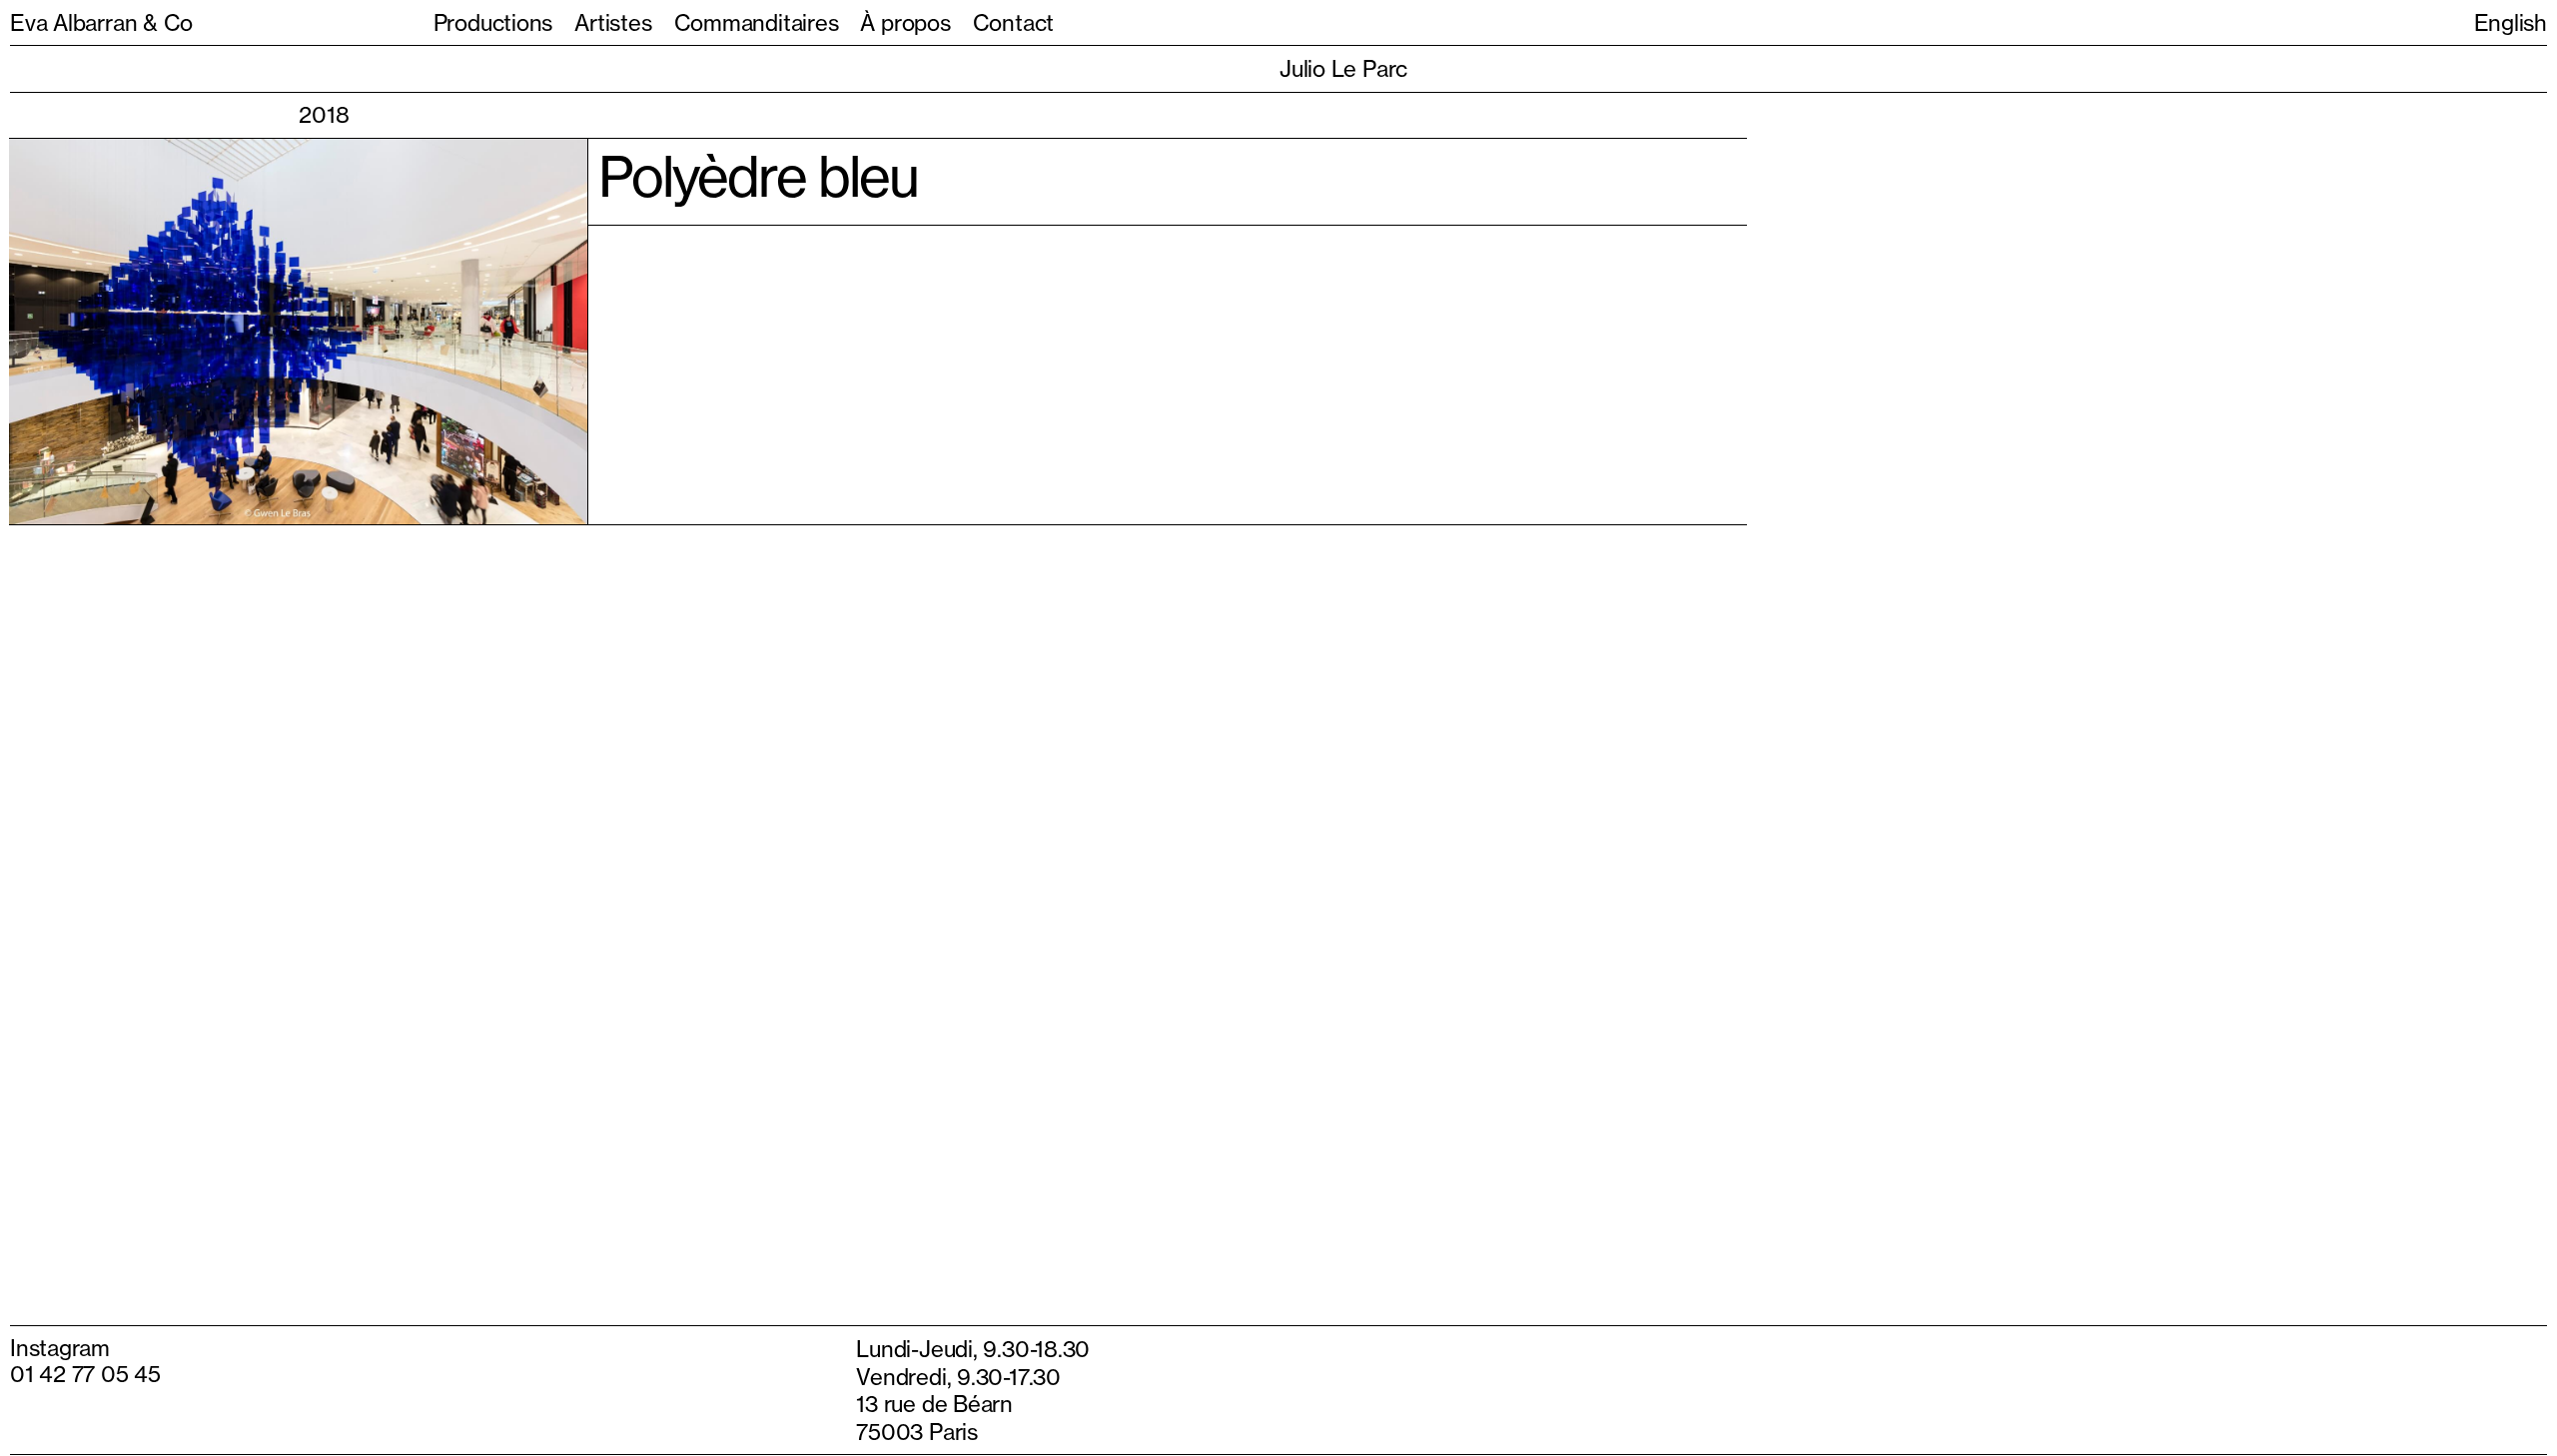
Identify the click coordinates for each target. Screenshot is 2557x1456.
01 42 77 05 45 (85, 1365)
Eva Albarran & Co (101, 22)
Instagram (60, 1339)
